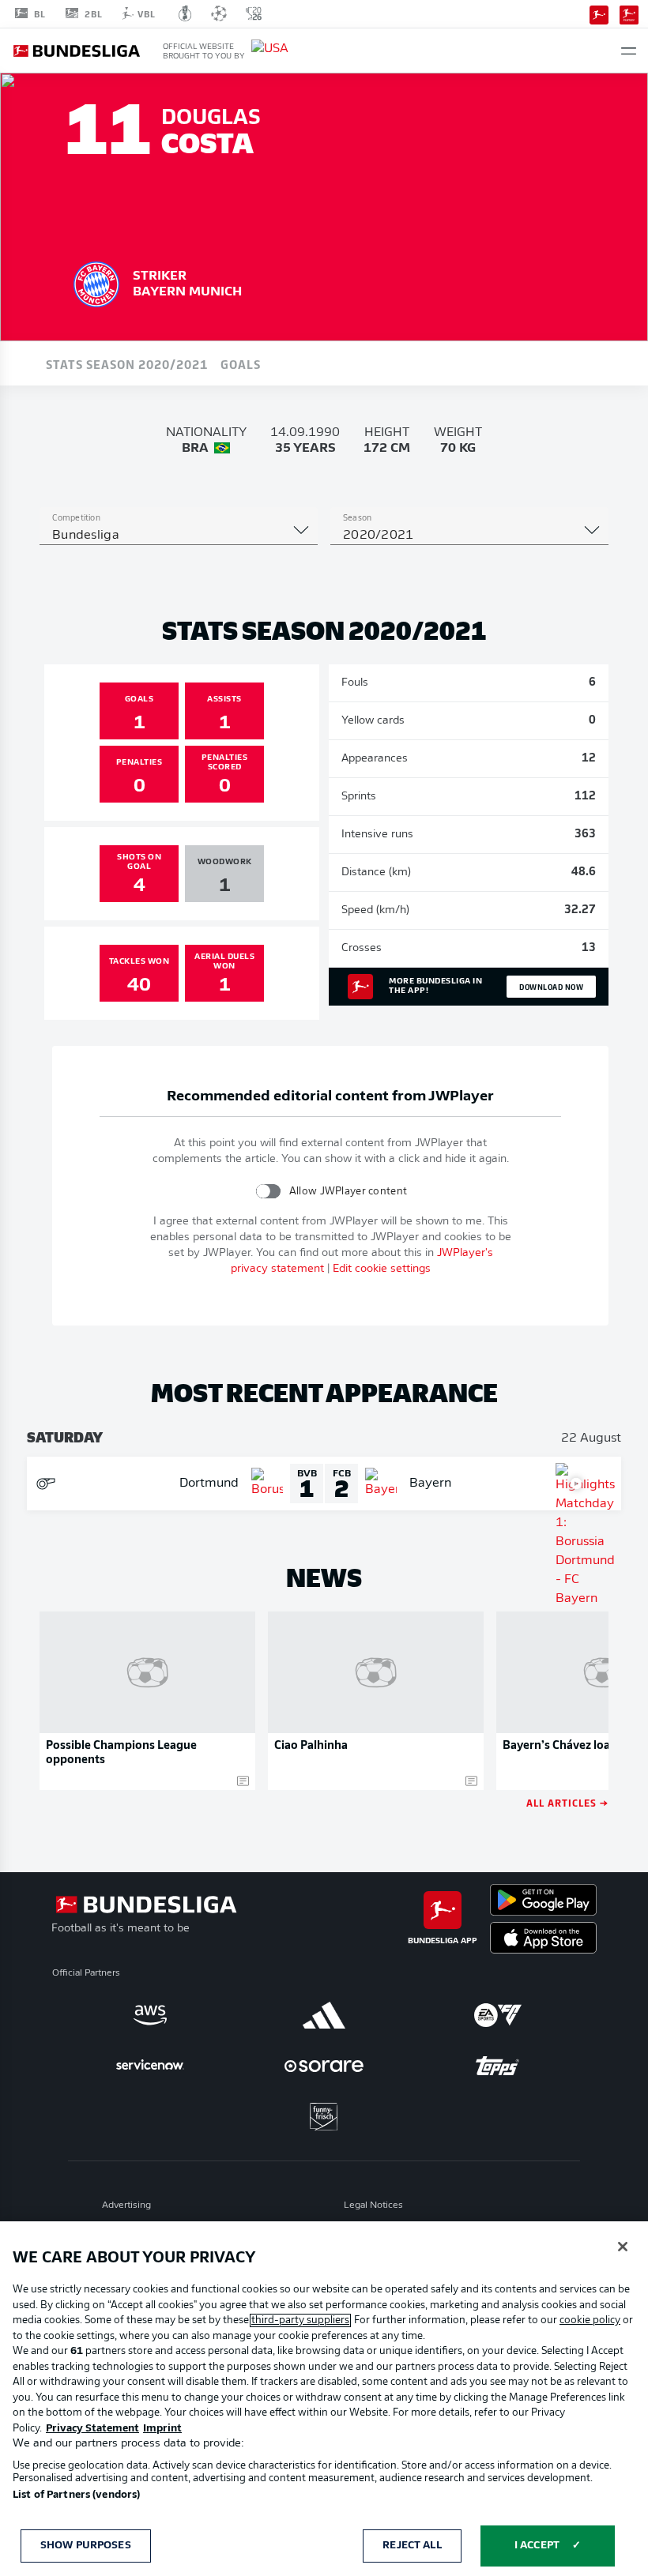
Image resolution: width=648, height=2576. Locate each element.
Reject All (412, 2546)
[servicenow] (150, 2066)
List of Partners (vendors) (76, 2495)
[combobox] (179, 536)
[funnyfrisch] (324, 2117)
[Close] (623, 2247)
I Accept (537, 2546)
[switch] (268, 1191)
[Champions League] (219, 13)
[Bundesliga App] (599, 13)
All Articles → (567, 1802)
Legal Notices (373, 2206)
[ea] (498, 2015)
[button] (629, 51)
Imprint (162, 2429)
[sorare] (324, 2066)
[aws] (150, 2015)
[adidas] (324, 2015)
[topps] (498, 2066)
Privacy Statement (92, 2429)
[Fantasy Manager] (629, 13)
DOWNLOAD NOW (551, 987)
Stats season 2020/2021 (127, 363)
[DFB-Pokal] (185, 13)
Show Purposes (86, 2546)
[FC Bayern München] (96, 282)
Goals (241, 363)
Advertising (126, 2206)
